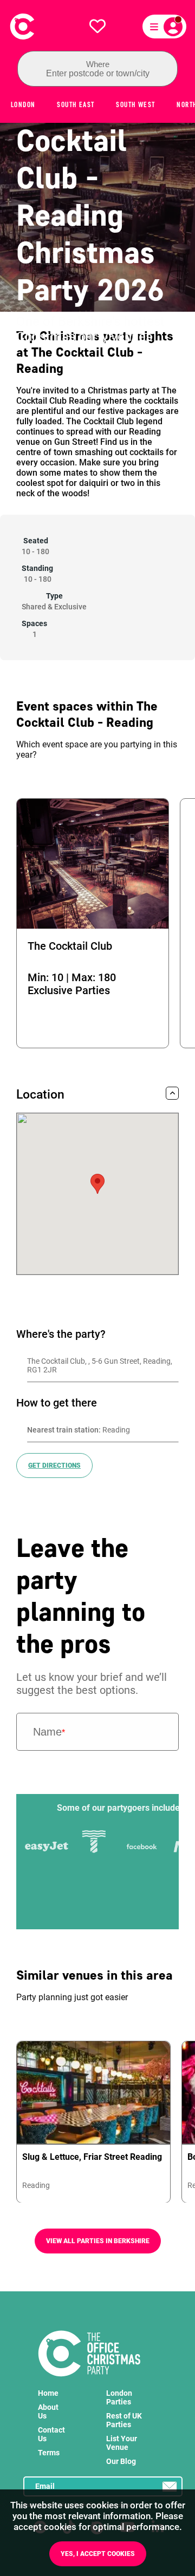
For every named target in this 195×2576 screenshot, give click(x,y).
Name (49, 1732)
